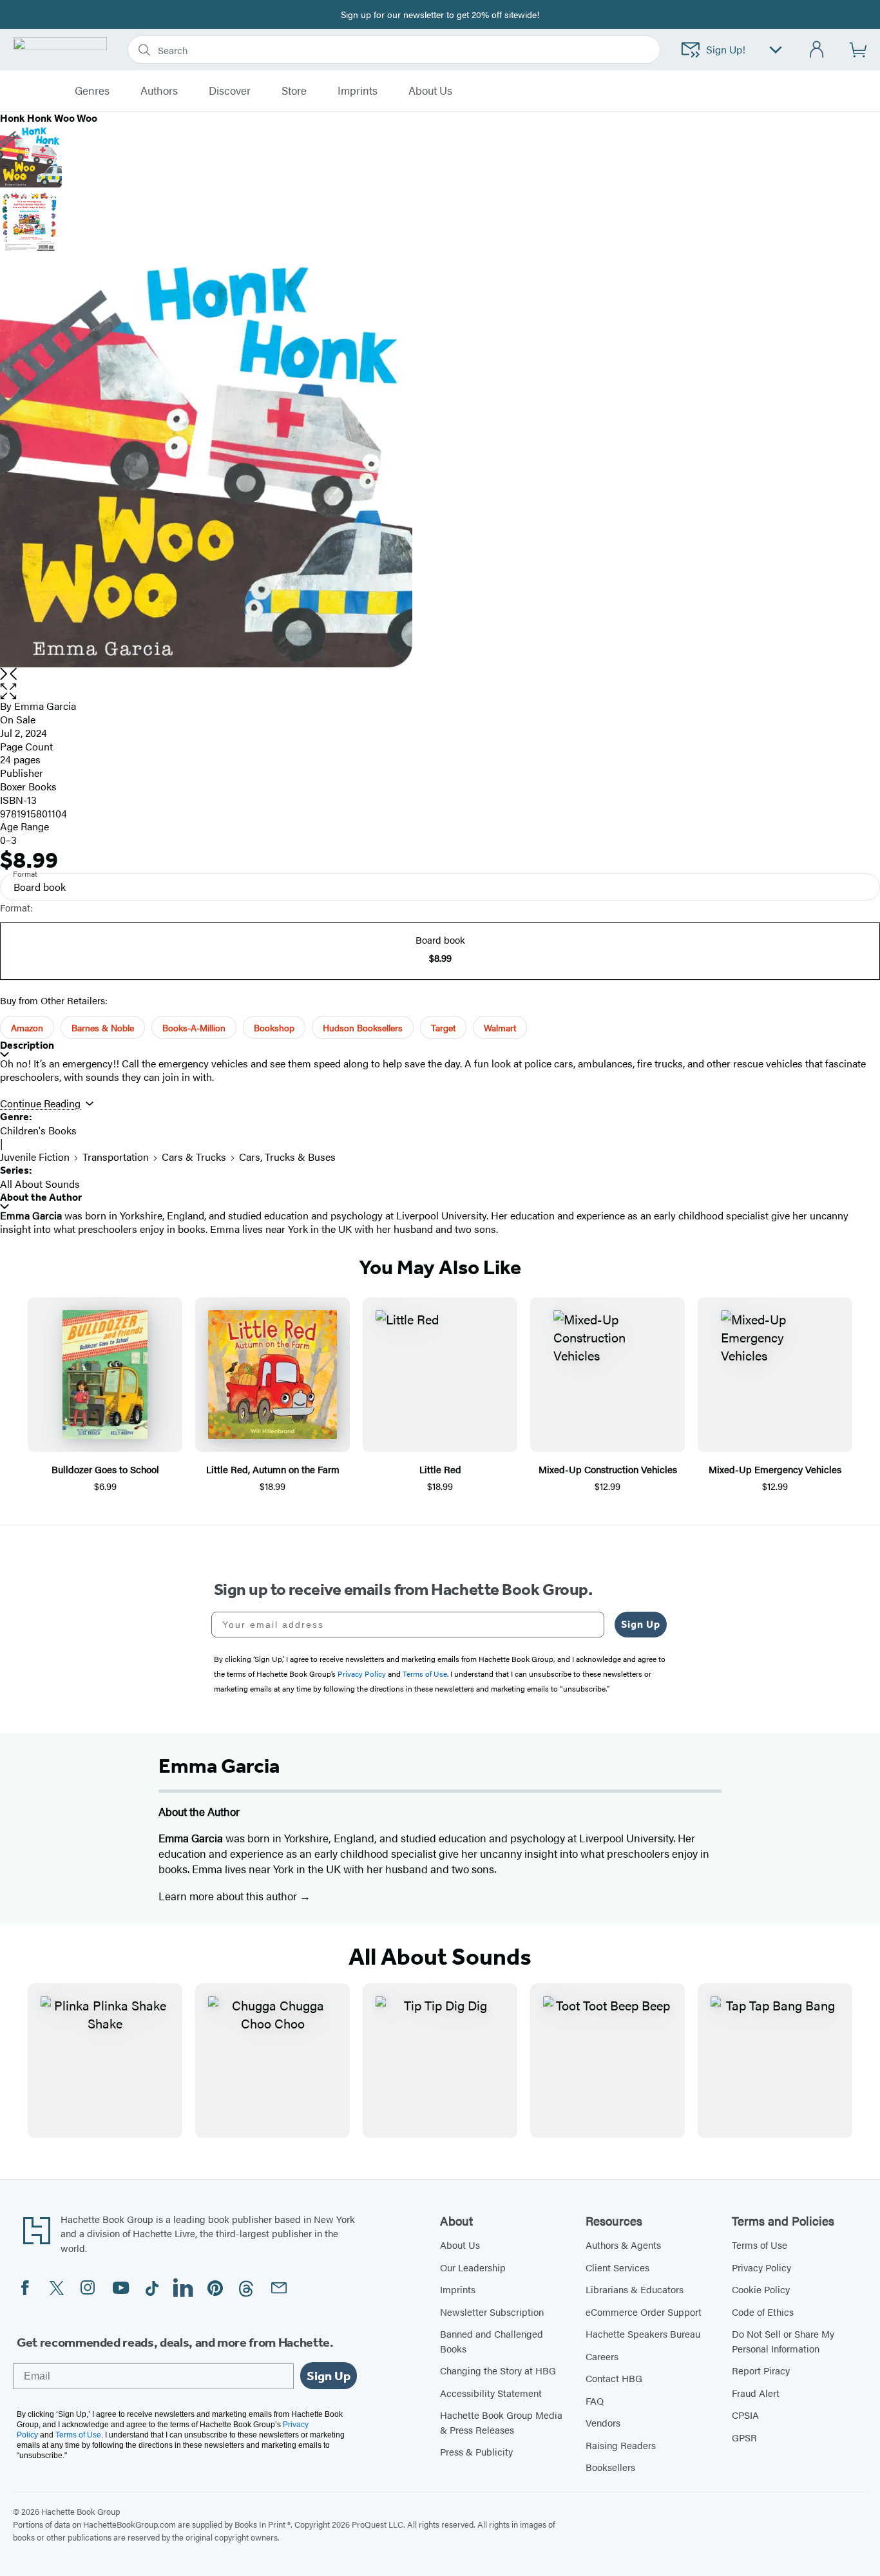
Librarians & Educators (635, 2289)
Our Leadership (473, 2267)
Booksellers (610, 2467)
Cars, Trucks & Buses (287, 1157)
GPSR (744, 2437)
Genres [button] (92, 91)
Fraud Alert (756, 2393)
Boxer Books (28, 786)
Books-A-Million (194, 1027)
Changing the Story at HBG (498, 2370)
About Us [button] (430, 91)
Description (27, 1045)
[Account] (817, 50)
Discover (230, 91)
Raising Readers (621, 2445)
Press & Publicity (476, 2451)
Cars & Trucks (194, 1157)
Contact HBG (614, 2378)
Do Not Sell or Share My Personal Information (783, 2341)
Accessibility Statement (491, 2393)
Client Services (617, 2267)
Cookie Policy (761, 2289)
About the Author (41, 1197)
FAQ (595, 2400)
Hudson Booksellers (363, 1027)
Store (294, 91)
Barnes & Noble (103, 1027)
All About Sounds (40, 1184)
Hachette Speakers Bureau (643, 2333)
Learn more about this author (229, 1896)
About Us (460, 2245)
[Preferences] (776, 50)
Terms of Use (760, 2245)
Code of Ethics (763, 2312)
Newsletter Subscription (492, 2312)
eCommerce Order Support (644, 2312)
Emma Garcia (45, 706)
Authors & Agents (623, 2245)
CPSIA (745, 2415)
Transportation (116, 1157)
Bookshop (274, 1027)
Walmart (500, 1027)
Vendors (603, 2422)
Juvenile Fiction (35, 1157)
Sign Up (641, 1624)
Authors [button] (159, 91)
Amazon (27, 1027)
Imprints (358, 91)
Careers (602, 2356)
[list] (440, 461)
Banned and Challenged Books (492, 2341)
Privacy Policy (761, 2267)
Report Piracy (761, 2370)
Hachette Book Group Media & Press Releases (501, 2422)
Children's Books (38, 1130)
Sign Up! (726, 49)
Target (443, 1027)
